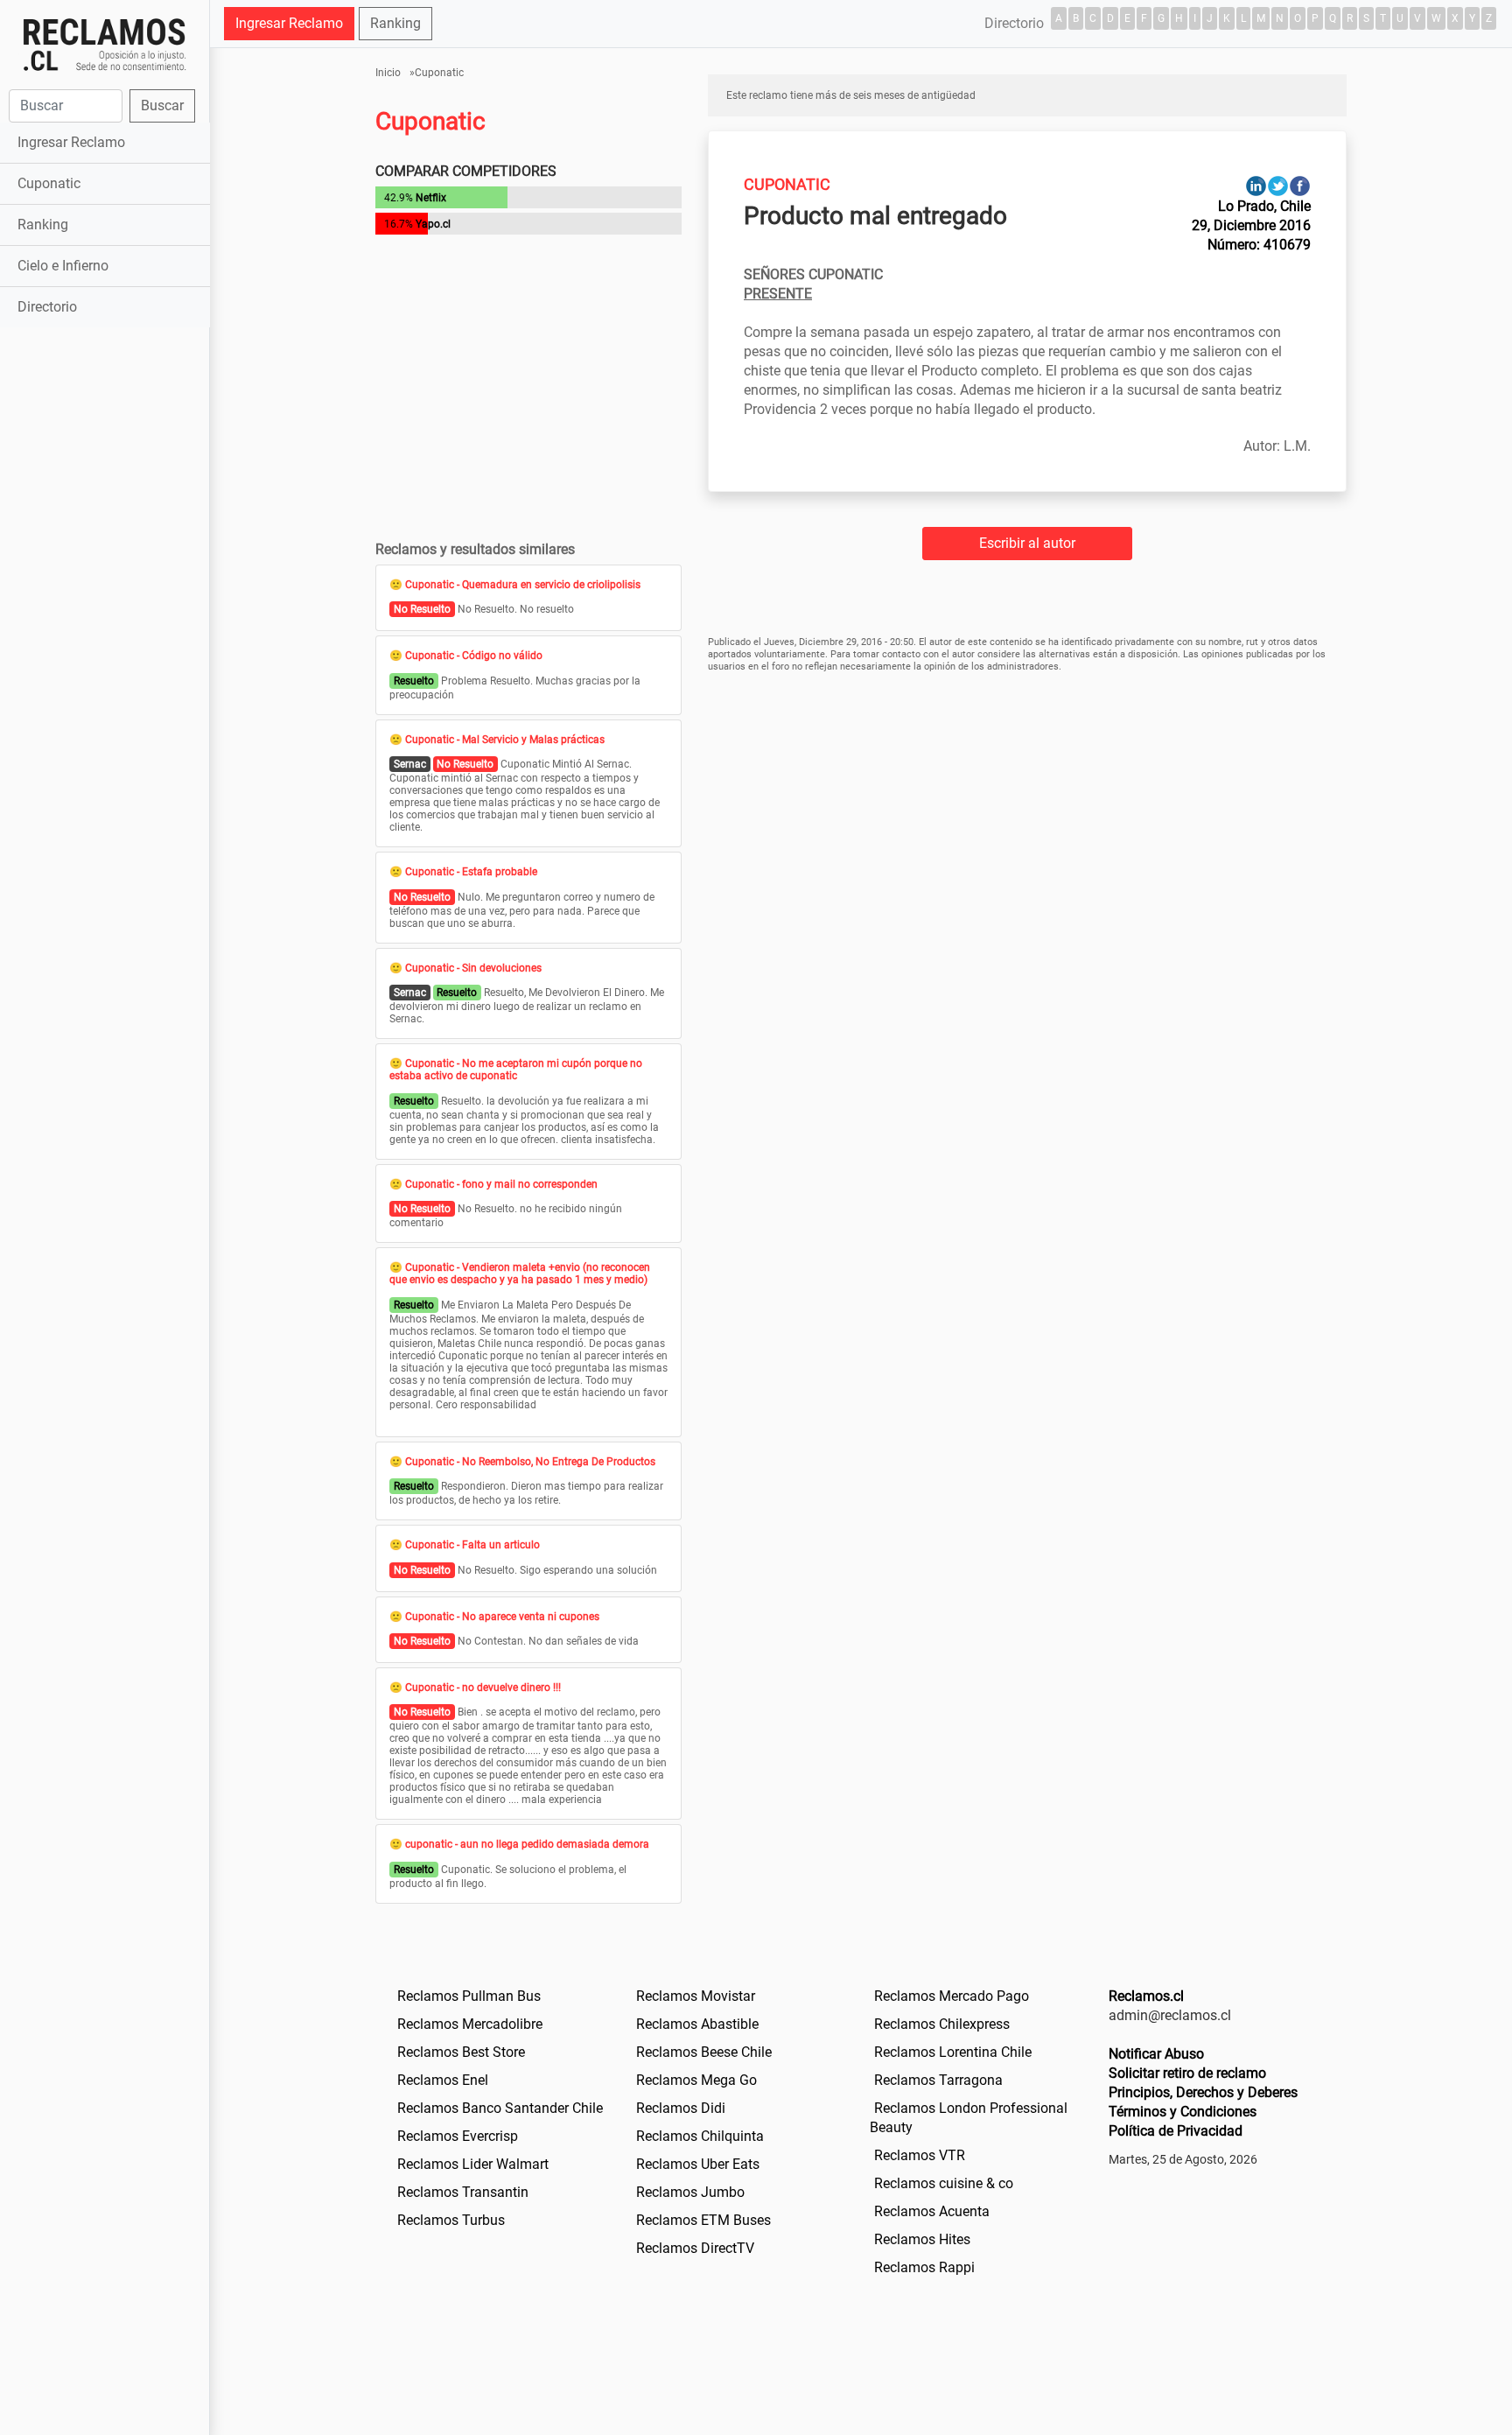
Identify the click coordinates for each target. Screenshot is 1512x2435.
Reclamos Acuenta (932, 2211)
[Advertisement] (105, 607)
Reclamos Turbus (451, 2220)
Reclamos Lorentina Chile (953, 2052)
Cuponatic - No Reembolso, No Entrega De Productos (530, 1462)
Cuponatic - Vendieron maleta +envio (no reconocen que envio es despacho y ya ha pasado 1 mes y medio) (520, 1274)
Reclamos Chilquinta (700, 2136)
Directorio (47, 307)
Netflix (431, 198)
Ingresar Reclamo (71, 142)
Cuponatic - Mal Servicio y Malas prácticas (505, 740)
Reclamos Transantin (463, 2192)
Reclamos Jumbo (690, 2192)
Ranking (43, 225)
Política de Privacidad (1176, 2131)
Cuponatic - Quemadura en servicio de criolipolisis (523, 585)
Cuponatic (49, 183)
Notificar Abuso (1156, 2054)
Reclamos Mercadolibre (470, 2024)
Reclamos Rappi (924, 2267)
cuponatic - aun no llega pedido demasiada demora (527, 1844)
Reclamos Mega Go (696, 2080)
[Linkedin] (1256, 185)
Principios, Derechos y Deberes (1203, 2092)
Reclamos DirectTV (695, 2248)
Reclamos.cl (1146, 1996)
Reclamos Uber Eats (698, 2164)
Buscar (162, 105)
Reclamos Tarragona (938, 2080)
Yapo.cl (433, 224)
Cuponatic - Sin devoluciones (473, 968)
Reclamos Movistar (696, 1996)
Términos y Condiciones (1183, 2112)
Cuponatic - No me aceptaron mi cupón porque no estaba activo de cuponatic (516, 1070)
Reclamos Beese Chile (704, 2052)
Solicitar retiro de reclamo (1187, 2073)
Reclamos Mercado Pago (952, 1996)
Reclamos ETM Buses (703, 2220)
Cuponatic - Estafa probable (471, 872)
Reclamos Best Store (461, 2052)
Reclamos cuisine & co (944, 2183)
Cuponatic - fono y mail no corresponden (501, 1184)
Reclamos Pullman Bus (469, 1996)
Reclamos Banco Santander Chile (500, 2108)
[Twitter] (1278, 185)
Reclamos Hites (922, 2239)
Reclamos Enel (443, 2080)
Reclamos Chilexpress (942, 2024)
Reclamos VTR (920, 2155)
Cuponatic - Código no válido (474, 656)
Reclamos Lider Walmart (473, 2164)
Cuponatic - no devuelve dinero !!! (483, 1688)
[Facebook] (1300, 185)
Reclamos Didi (681, 2108)
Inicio (388, 73)
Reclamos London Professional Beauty (969, 2118)
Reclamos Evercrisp (458, 2136)
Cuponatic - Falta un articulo (472, 1545)
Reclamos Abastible (697, 2024)
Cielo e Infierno (63, 266)
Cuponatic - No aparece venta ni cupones (502, 1617)
